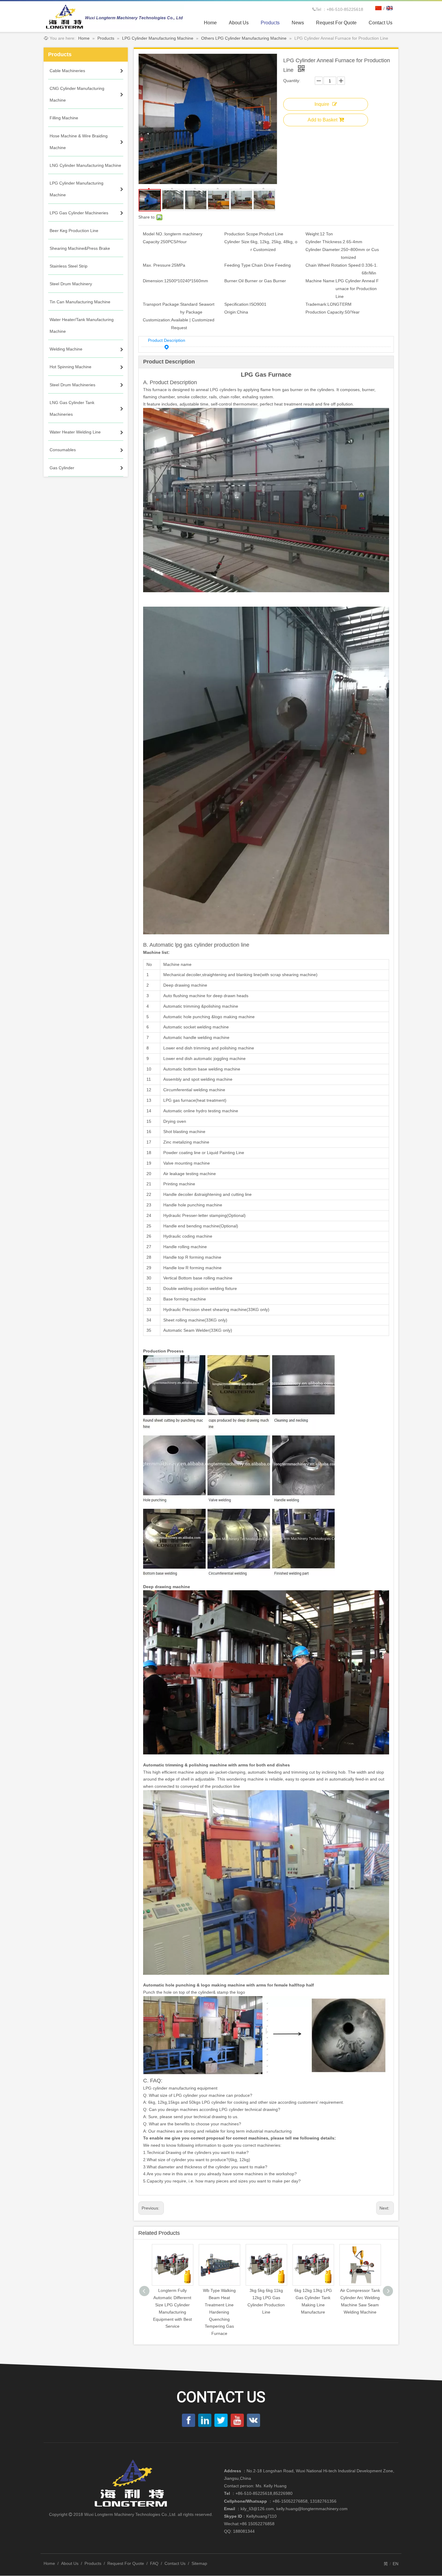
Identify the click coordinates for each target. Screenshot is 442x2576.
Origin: (231, 312)
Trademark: (316, 304)
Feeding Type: (238, 265)
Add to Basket (322, 120)
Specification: (237, 304)
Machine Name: (321, 281)
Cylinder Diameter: (323, 250)
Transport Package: (161, 304)
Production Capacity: (325, 312)
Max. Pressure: (157, 265)
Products (93, 2563)
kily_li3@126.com (257, 2509)
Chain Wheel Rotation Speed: (334, 265)
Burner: (231, 281)
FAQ (154, 2563)
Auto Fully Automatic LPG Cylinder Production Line (360, 2298)
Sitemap (199, 2563)
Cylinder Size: (237, 242)
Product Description (167, 340)
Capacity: (152, 242)
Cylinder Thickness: (324, 242)
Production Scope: (242, 234)
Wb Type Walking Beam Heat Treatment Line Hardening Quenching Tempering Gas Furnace (172, 2312)
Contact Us (175, 2563)
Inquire (322, 104)
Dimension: (153, 281)
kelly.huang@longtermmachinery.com (312, 2509)
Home (49, 2563)
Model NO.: (154, 234)
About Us (70, 2563)
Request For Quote (126, 2563)
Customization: (157, 320)
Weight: (313, 234)
